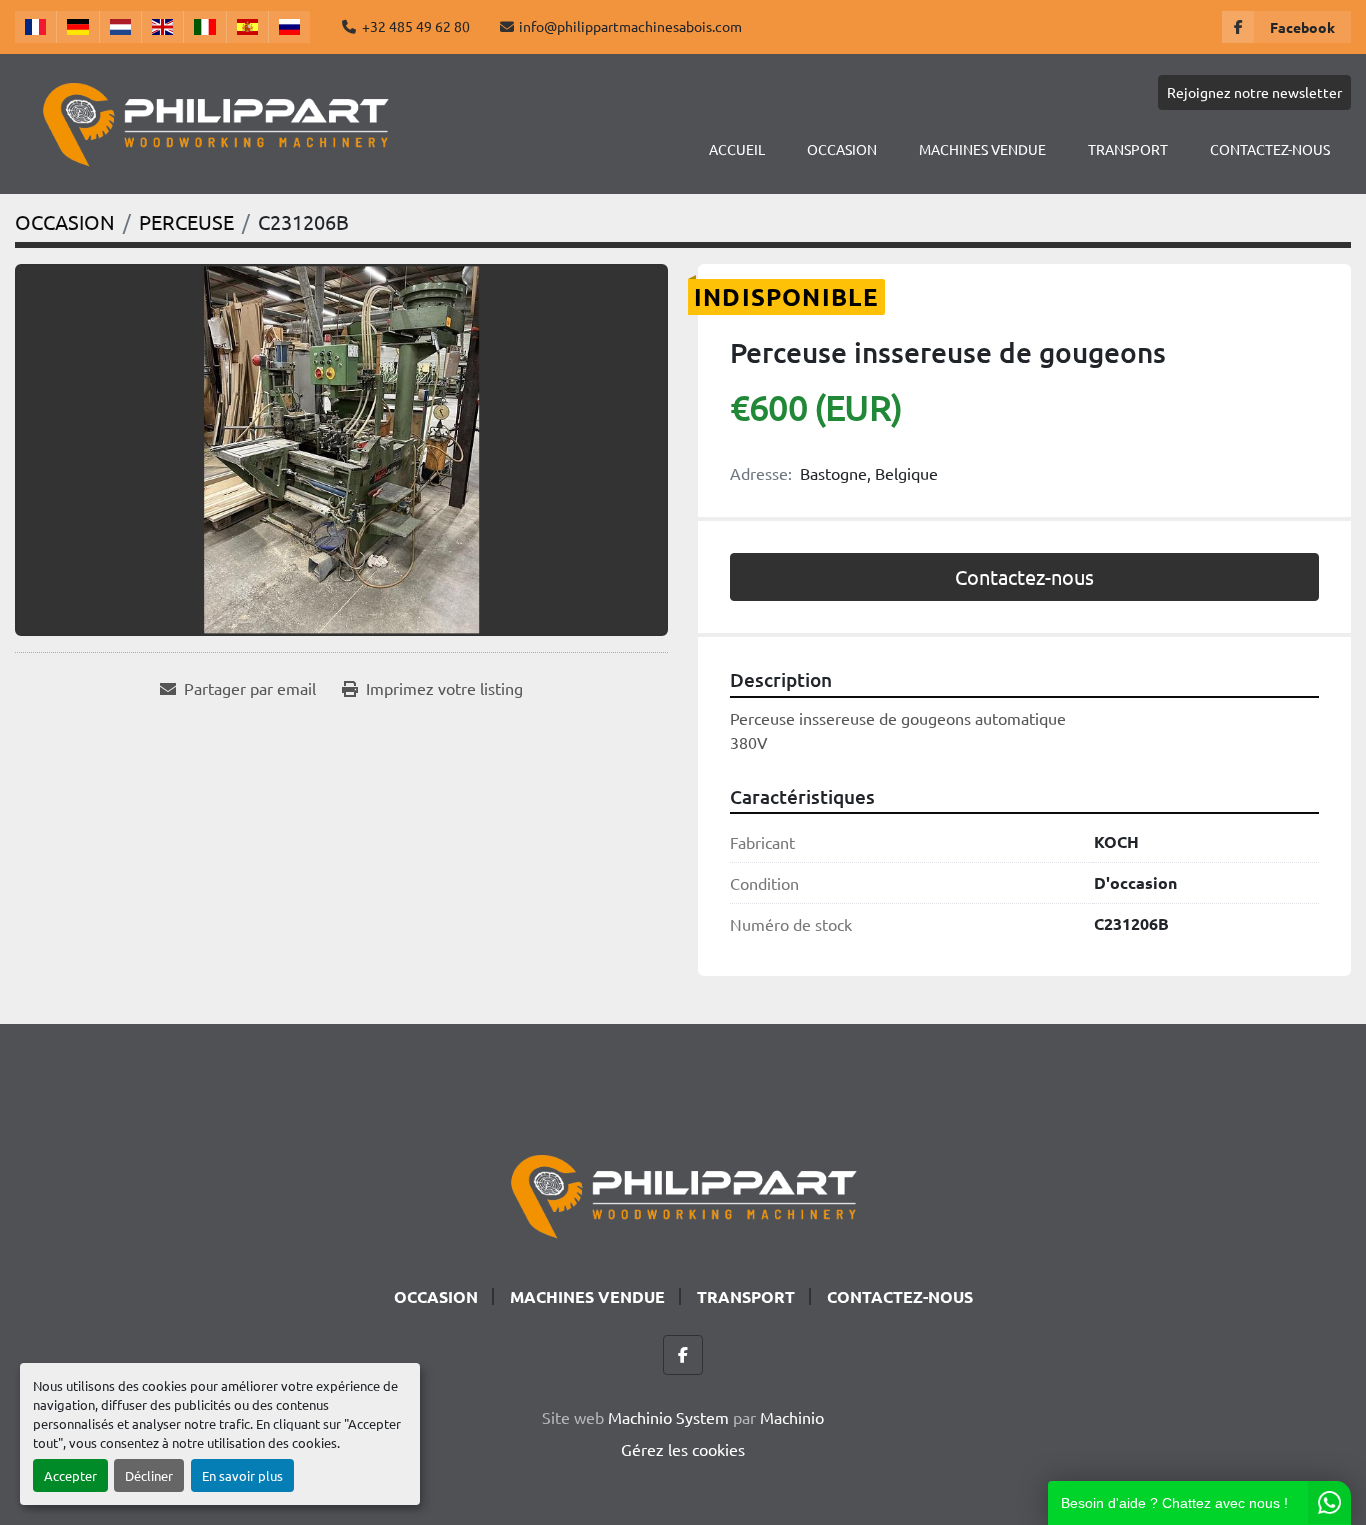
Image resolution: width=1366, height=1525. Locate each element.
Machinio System (668, 1417)
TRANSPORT (1128, 149)
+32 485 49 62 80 (416, 26)
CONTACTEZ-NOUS (1270, 149)
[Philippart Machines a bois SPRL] (683, 1193)
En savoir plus (242, 1475)
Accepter (70, 1475)
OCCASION (842, 149)
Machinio (792, 1417)
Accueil (737, 149)
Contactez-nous (1024, 576)
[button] (842, 149)
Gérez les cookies (683, 1449)
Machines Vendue (982, 149)
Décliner (149, 1475)
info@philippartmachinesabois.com (630, 26)
